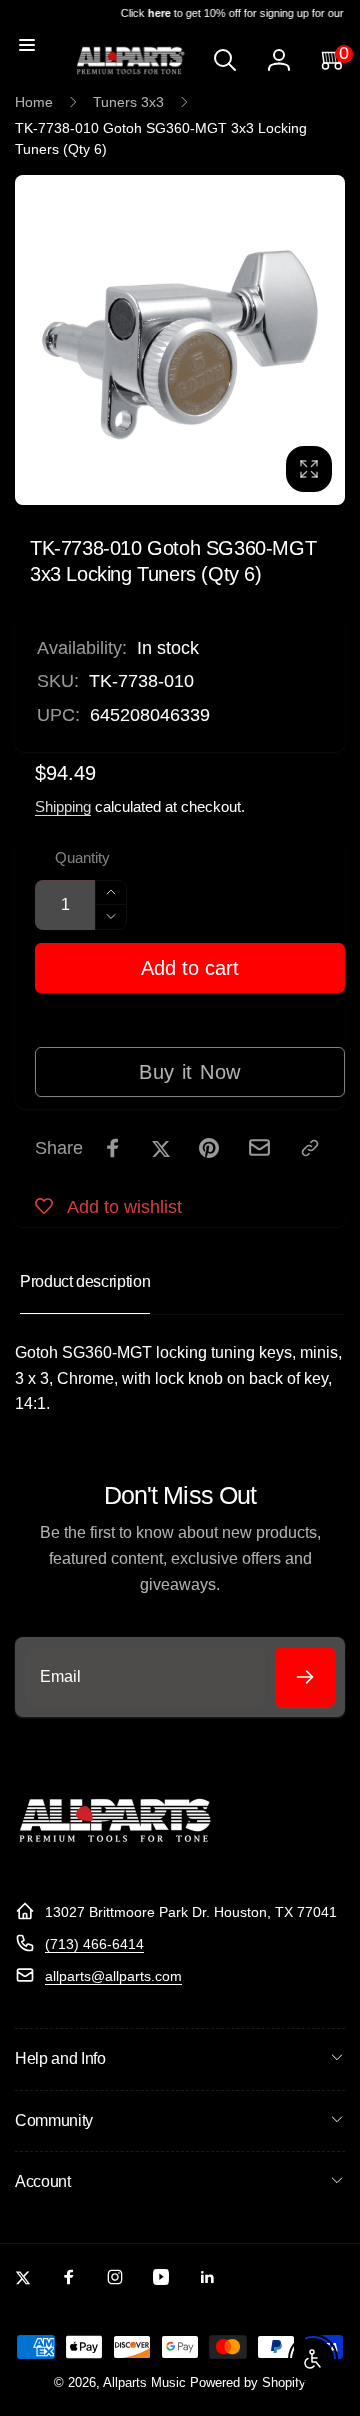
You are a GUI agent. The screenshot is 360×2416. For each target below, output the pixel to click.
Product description (85, 1281)
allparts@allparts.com (113, 1976)
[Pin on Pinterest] (209, 1148)
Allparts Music (144, 2383)
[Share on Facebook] (113, 1148)
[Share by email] (259, 1147)
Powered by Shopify (248, 2383)
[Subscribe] (305, 1677)
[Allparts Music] (115, 1862)
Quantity (82, 858)
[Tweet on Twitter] (161, 1148)
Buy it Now (190, 1072)
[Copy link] (310, 1148)
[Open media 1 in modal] (180, 340)
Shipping (63, 806)
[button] (27, 45)
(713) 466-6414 (94, 1944)
